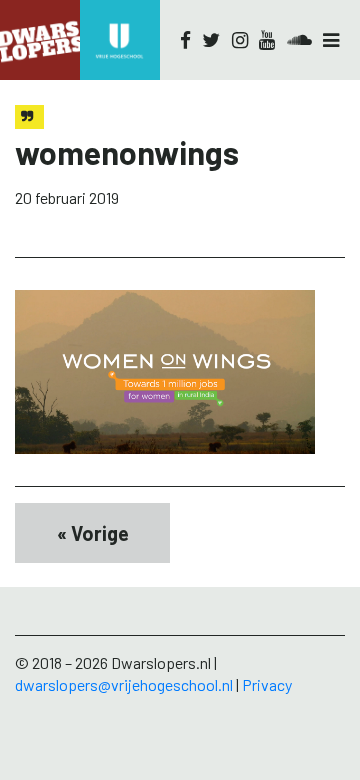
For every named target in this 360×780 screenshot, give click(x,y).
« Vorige (93, 533)
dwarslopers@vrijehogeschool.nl (124, 684)
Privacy (267, 684)
